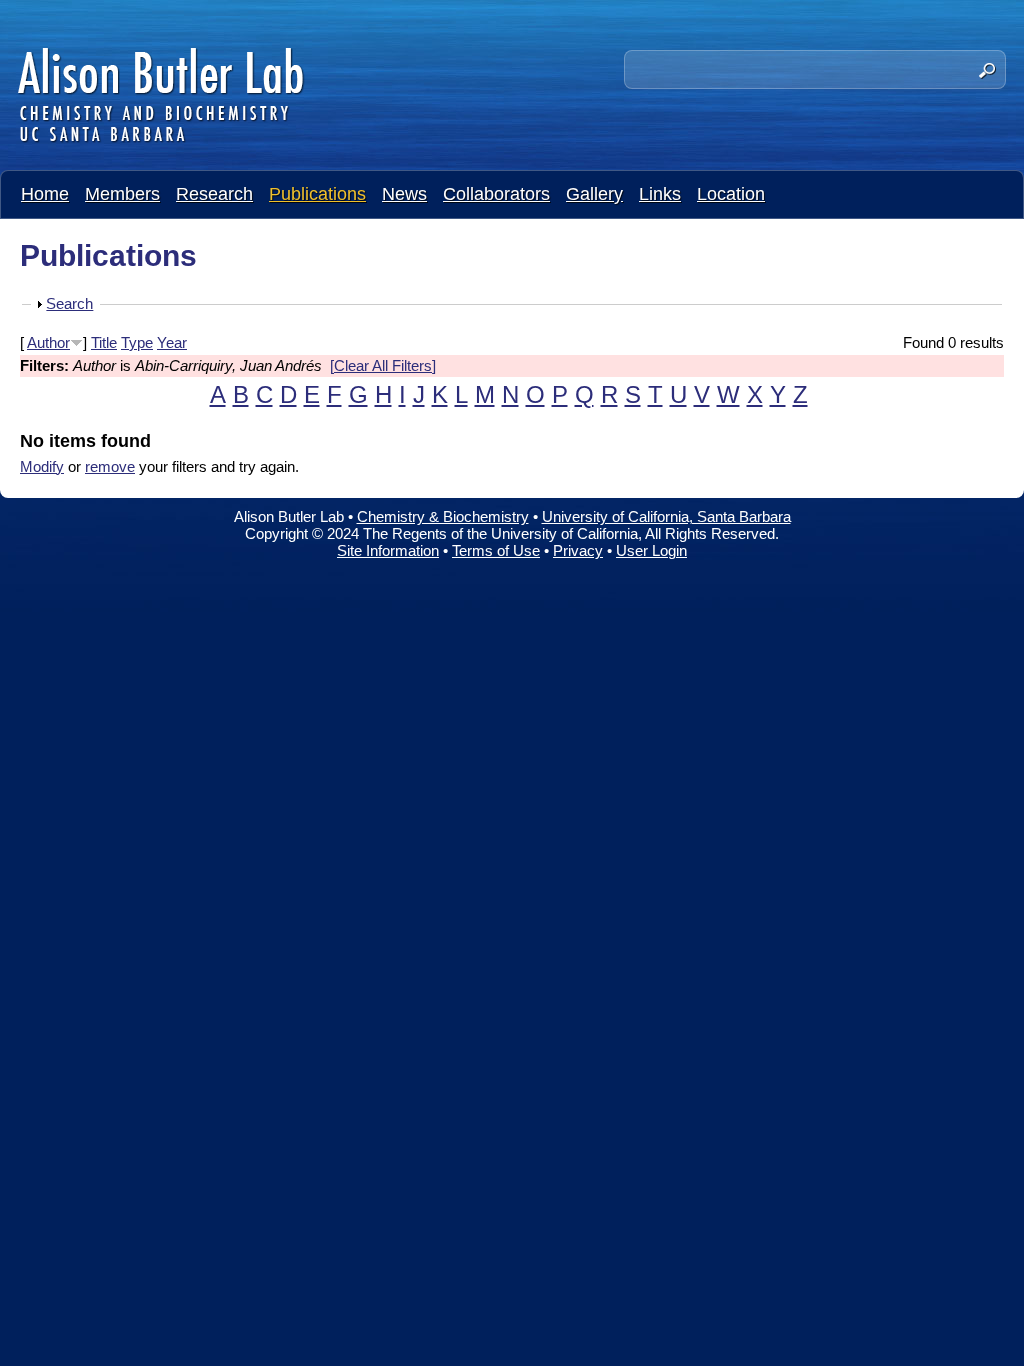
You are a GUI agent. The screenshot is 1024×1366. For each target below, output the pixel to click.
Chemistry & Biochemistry (443, 516)
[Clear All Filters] (383, 365)
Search (69, 303)
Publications (317, 194)
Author (48, 342)
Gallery (594, 194)
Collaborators (496, 194)
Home (45, 194)
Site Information (388, 550)
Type (137, 342)
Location (731, 194)
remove (110, 466)
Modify (42, 466)
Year (172, 342)
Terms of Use (496, 550)
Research (214, 194)
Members (122, 194)
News (404, 194)
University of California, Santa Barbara (666, 516)
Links (660, 194)
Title (104, 342)
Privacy (578, 550)
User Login (651, 550)
